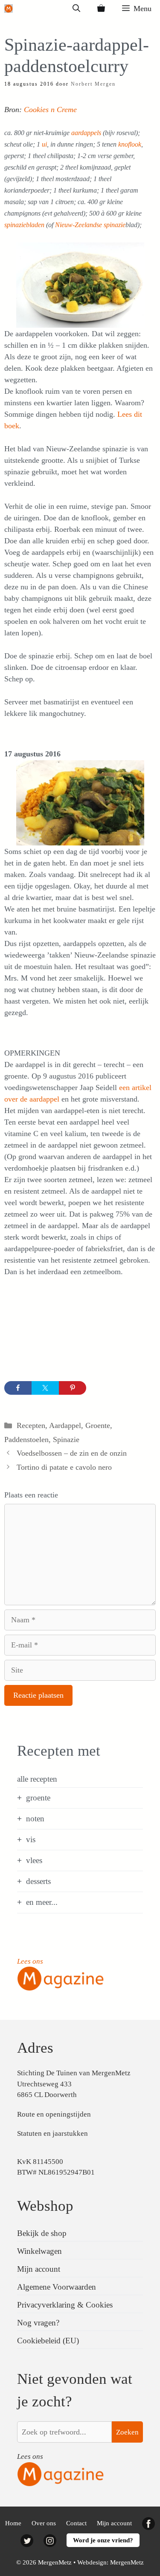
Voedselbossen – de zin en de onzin (72, 1453)
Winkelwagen (39, 2251)
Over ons (44, 2523)
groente (38, 1798)
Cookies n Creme (50, 110)
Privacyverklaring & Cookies (65, 2305)
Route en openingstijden (54, 2114)
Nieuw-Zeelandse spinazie (90, 225)
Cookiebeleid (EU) (48, 2341)
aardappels (87, 133)
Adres (35, 2048)
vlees (34, 1860)
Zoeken (127, 2432)
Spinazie (66, 1439)
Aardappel (65, 1425)
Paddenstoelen (26, 1439)
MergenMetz (127, 2562)
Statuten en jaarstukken (52, 2133)
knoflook (130, 144)
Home (13, 2523)
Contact (76, 2523)
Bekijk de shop (42, 2233)
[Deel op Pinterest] (73, 1388)
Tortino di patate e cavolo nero (64, 1467)
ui (44, 144)
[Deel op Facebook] (18, 1388)
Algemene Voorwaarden (57, 2287)
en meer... (42, 1902)
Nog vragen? (38, 2323)
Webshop (45, 2206)
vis (31, 1839)
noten (35, 1819)
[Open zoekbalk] (76, 9)
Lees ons (30, 1961)
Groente (98, 1425)
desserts (38, 1881)
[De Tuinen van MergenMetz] (9, 9)
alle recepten (37, 1779)
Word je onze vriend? (103, 2540)
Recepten (31, 1425)
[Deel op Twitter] (45, 1388)
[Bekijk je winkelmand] (101, 9)
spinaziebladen (25, 225)
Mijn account (39, 2269)
